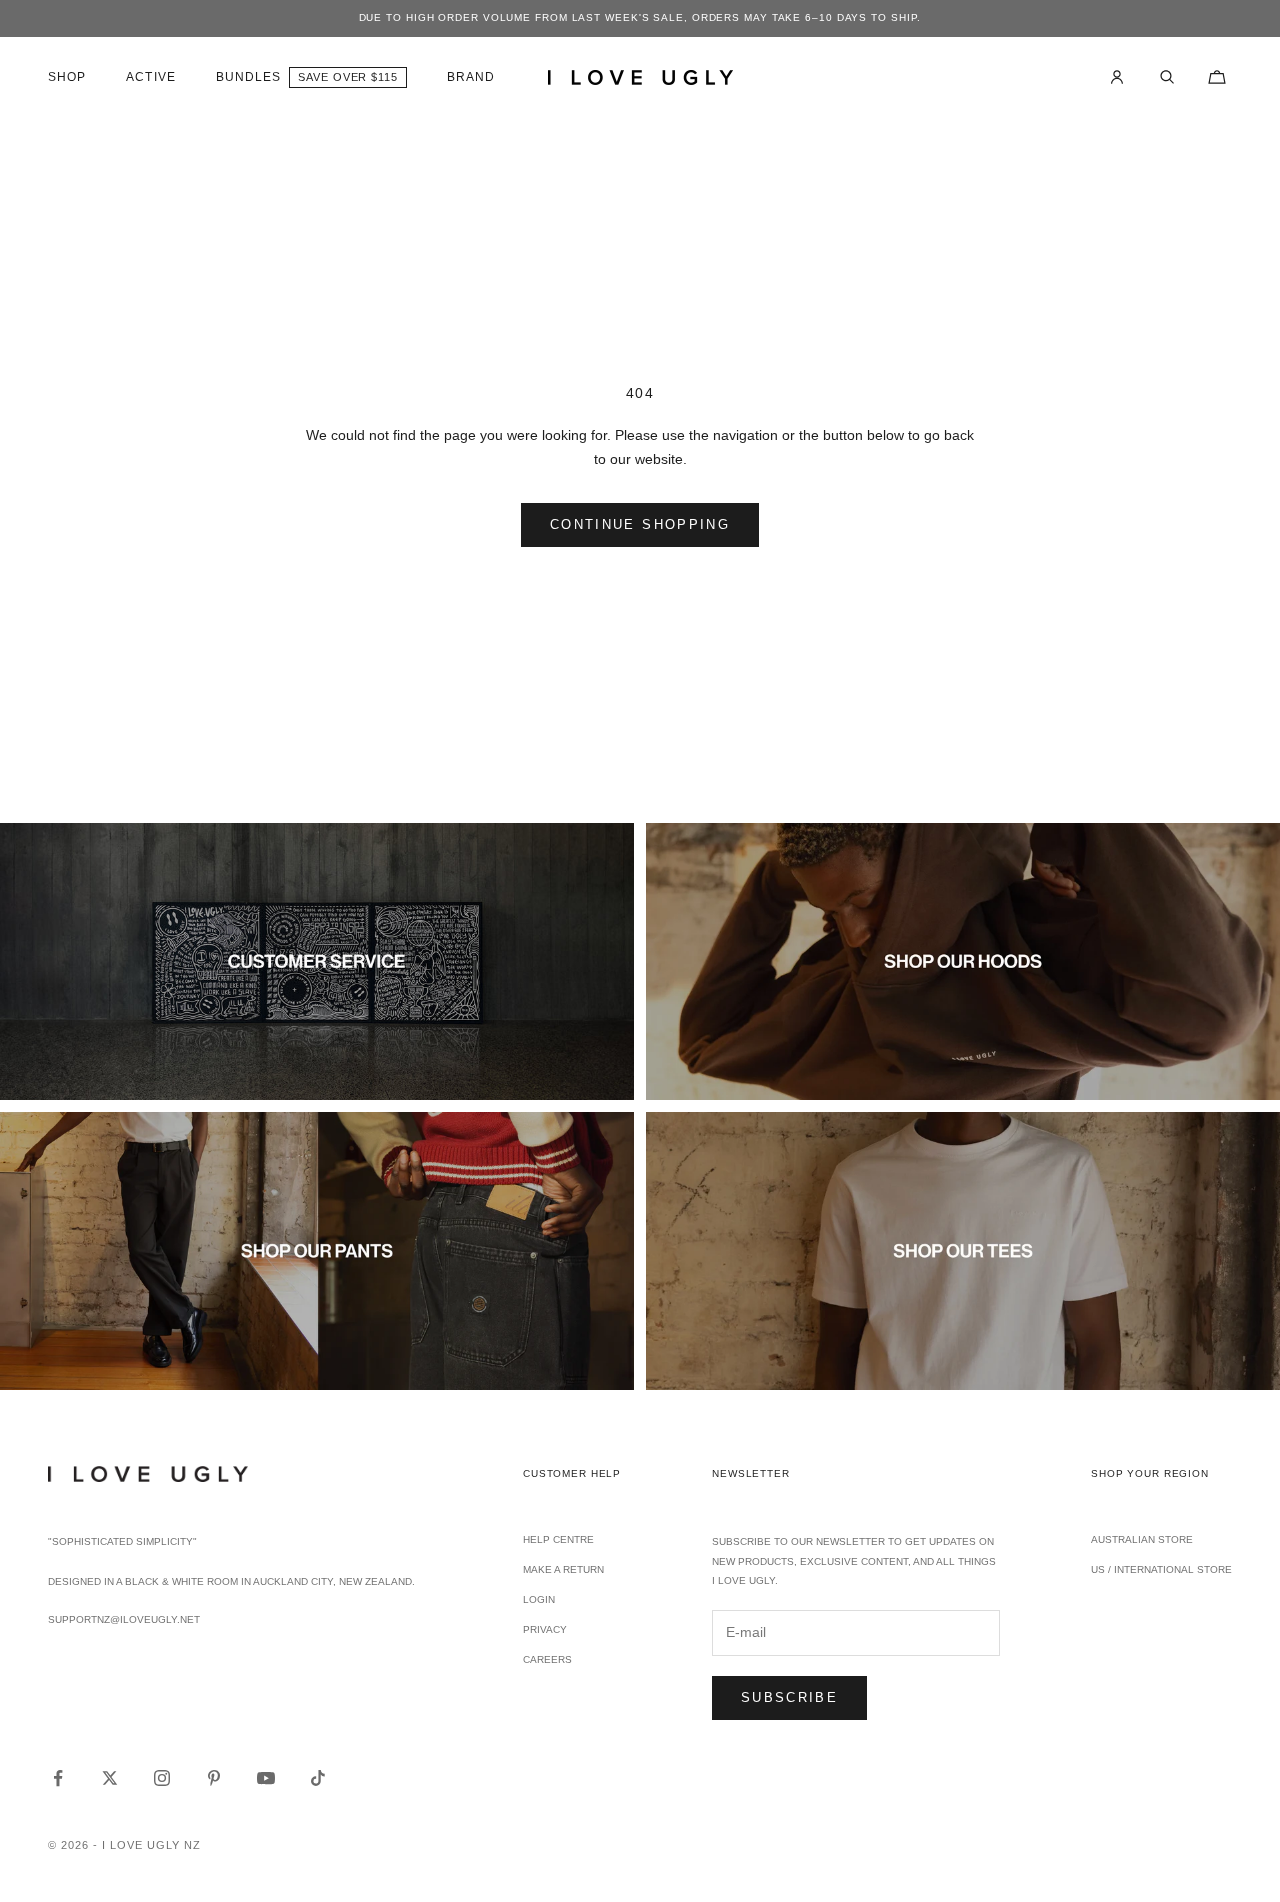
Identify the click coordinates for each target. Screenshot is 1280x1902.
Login (539, 1599)
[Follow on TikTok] (318, 1778)
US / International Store (1161, 1569)
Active (150, 77)
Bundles (249, 77)
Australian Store (1142, 1539)
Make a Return (563, 1569)
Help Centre (558, 1539)
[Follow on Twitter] (110, 1778)
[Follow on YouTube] (266, 1778)
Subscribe (789, 1697)
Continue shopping (640, 524)
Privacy (545, 1629)
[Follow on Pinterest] (214, 1778)
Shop (67, 77)
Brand (471, 77)
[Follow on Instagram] (162, 1778)
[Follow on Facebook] (58, 1778)
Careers (547, 1659)
